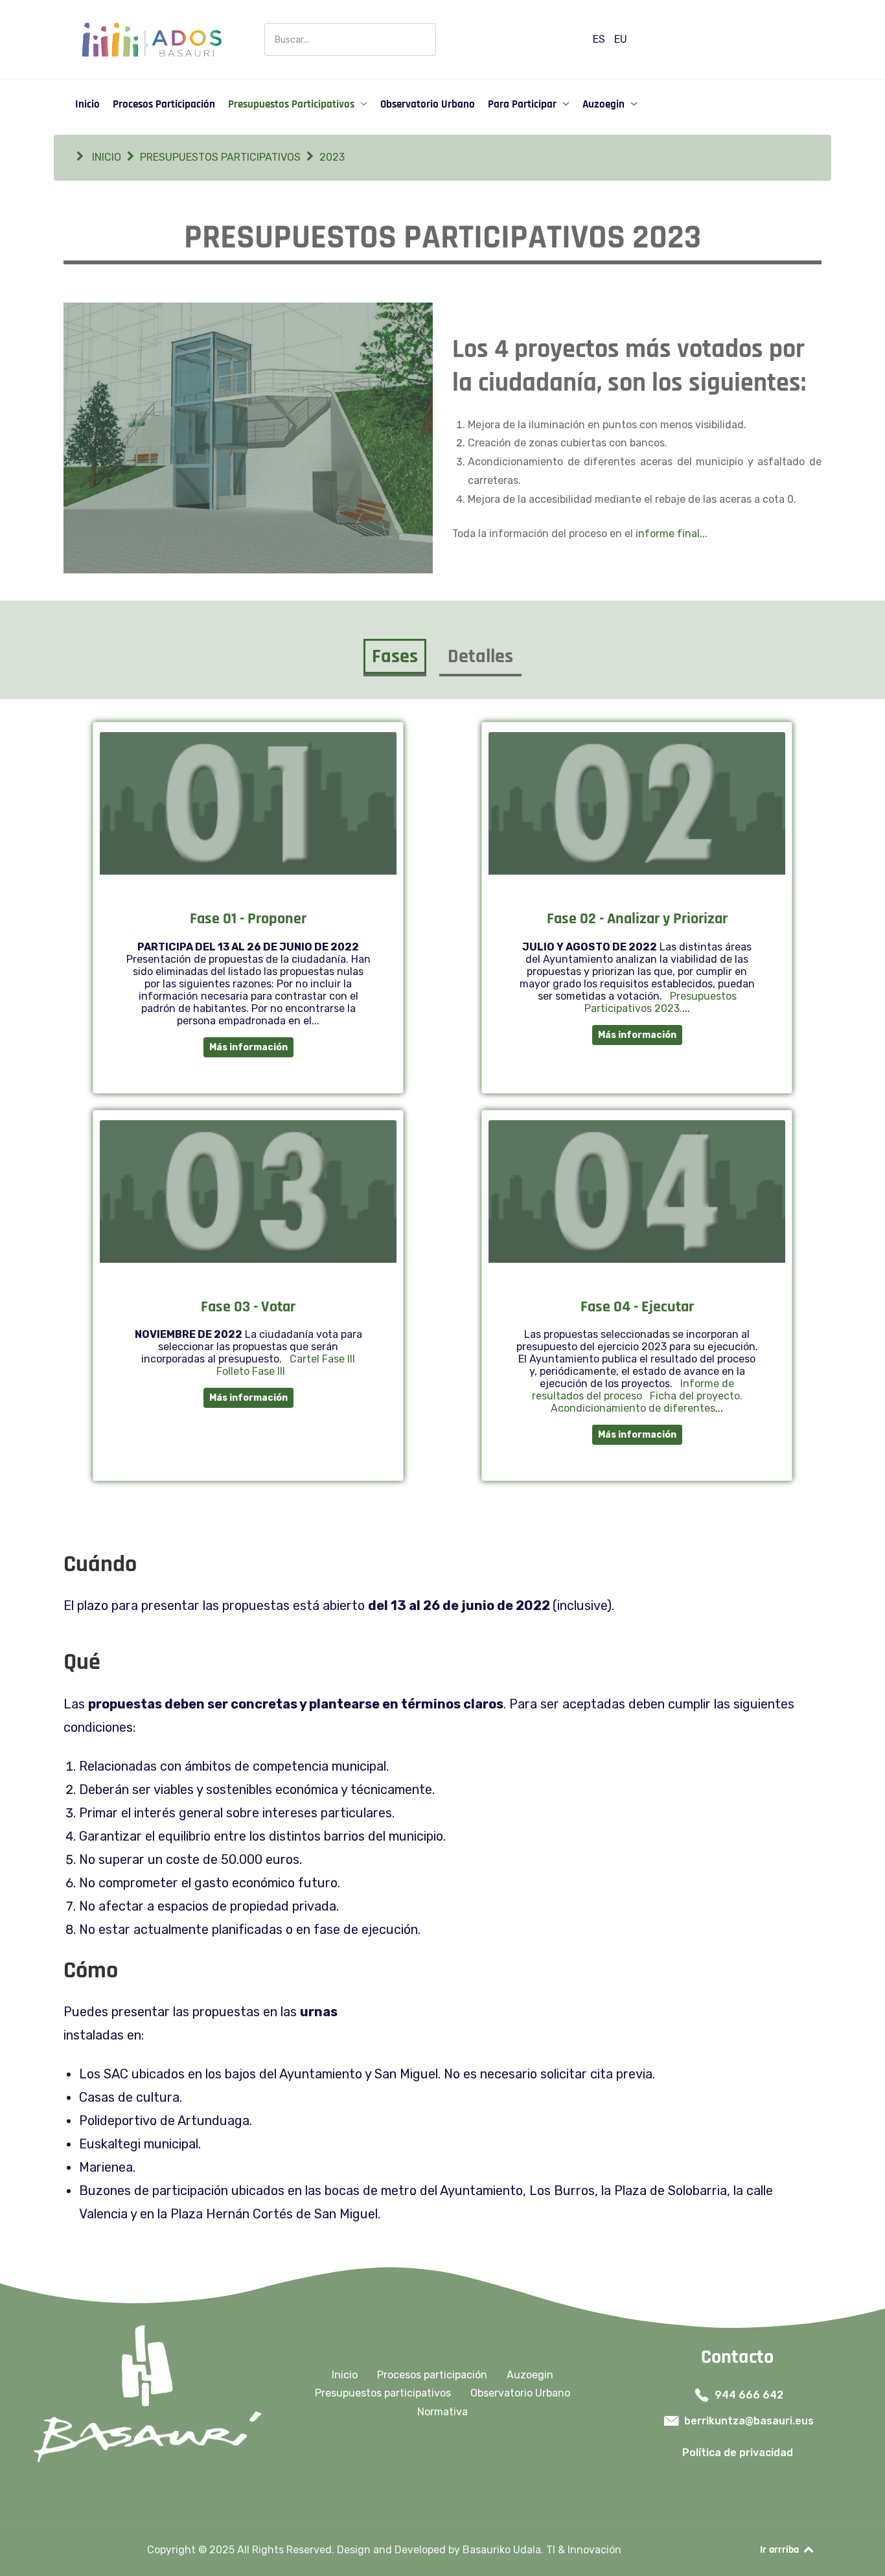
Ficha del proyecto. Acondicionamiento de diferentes (647, 1402)
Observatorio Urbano (520, 2393)
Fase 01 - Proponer (248, 919)
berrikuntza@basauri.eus (749, 2421)
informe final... (672, 534)
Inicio (345, 2375)
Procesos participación (432, 2375)
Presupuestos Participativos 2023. (661, 1002)
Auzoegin (530, 2375)
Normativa (442, 2412)
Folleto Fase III (248, 1371)
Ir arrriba (781, 2550)
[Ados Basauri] (151, 39)
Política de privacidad (738, 2453)
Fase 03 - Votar (248, 1307)
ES (600, 39)
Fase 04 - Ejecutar (637, 1307)
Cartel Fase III (320, 1359)
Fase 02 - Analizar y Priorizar (637, 919)
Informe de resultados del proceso (633, 1390)
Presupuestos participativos (383, 2393)
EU (621, 39)
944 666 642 (749, 2395)
